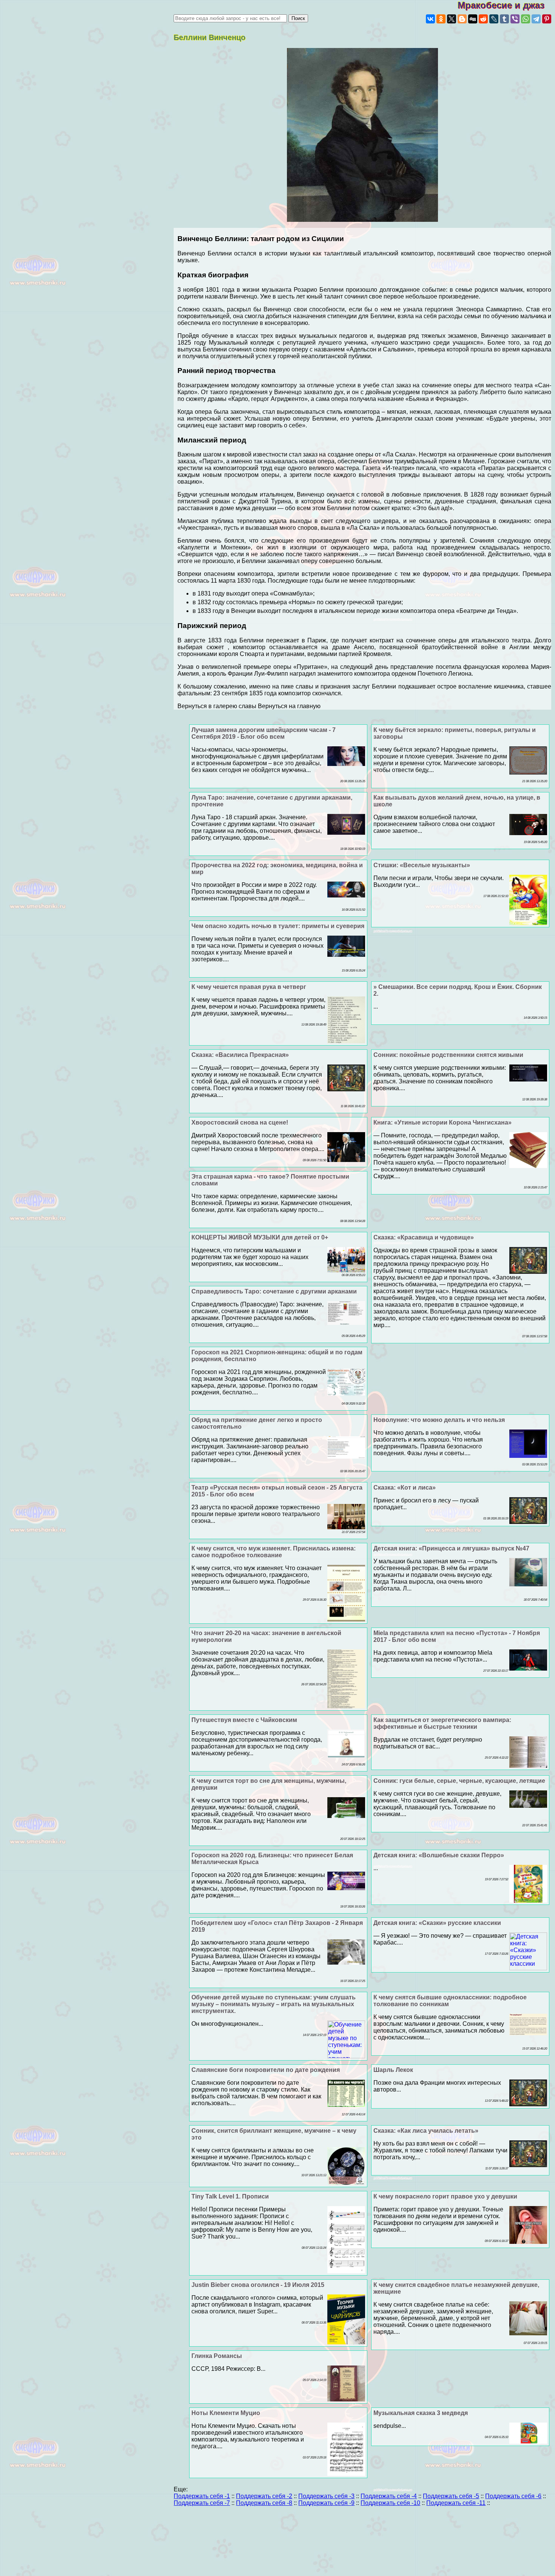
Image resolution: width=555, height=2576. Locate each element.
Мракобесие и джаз (506, 5)
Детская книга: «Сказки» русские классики (437, 1923)
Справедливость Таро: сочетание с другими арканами (274, 1291)
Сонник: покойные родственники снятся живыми (448, 1055)
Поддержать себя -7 (202, 2503)
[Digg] (473, 19)
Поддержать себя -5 (451, 2496)
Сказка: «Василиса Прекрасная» (240, 1055)
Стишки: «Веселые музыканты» (422, 865)
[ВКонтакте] (430, 19)
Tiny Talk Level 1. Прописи (230, 2196)
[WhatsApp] (526, 19)
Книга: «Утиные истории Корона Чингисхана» (442, 1122)
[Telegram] (536, 19)
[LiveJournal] (494, 19)
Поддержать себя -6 (513, 2496)
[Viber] (515, 19)
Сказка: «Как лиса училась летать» (426, 2131)
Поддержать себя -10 (390, 2503)
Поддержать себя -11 (456, 2503)
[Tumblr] (504, 19)
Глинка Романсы (217, 2356)
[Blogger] (462, 19)
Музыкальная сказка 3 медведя (421, 2413)
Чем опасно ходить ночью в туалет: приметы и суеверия (278, 926)
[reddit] (483, 19)
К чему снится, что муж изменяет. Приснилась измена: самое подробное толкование (274, 1552)
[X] (452, 19)
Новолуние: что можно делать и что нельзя (439, 1420)
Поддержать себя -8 (264, 2503)
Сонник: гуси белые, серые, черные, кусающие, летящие (459, 1781)
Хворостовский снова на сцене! (240, 1122)
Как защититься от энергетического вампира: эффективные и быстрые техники (442, 1723)
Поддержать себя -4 (389, 2496)
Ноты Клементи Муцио (226, 2413)
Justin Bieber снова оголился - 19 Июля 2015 (258, 2285)
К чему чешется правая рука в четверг (249, 987)
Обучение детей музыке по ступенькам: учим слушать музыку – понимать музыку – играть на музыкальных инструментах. (274, 2004)
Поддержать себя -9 (326, 2503)
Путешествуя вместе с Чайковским (244, 1720)
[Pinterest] (547, 19)
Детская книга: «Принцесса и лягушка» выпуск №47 (451, 1548)
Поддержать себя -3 (326, 2496)
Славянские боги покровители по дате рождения (266, 2070)
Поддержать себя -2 (264, 2496)
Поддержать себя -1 (202, 2496)
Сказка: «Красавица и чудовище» (424, 1237)
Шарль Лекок (393, 2070)
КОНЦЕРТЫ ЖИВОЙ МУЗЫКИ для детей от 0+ (260, 1237)
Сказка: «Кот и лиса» (405, 1488)
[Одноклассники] (441, 19)
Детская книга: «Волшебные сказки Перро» (439, 1855)
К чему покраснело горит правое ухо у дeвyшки (445, 2196)
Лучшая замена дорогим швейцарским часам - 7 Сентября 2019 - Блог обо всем (264, 733)
